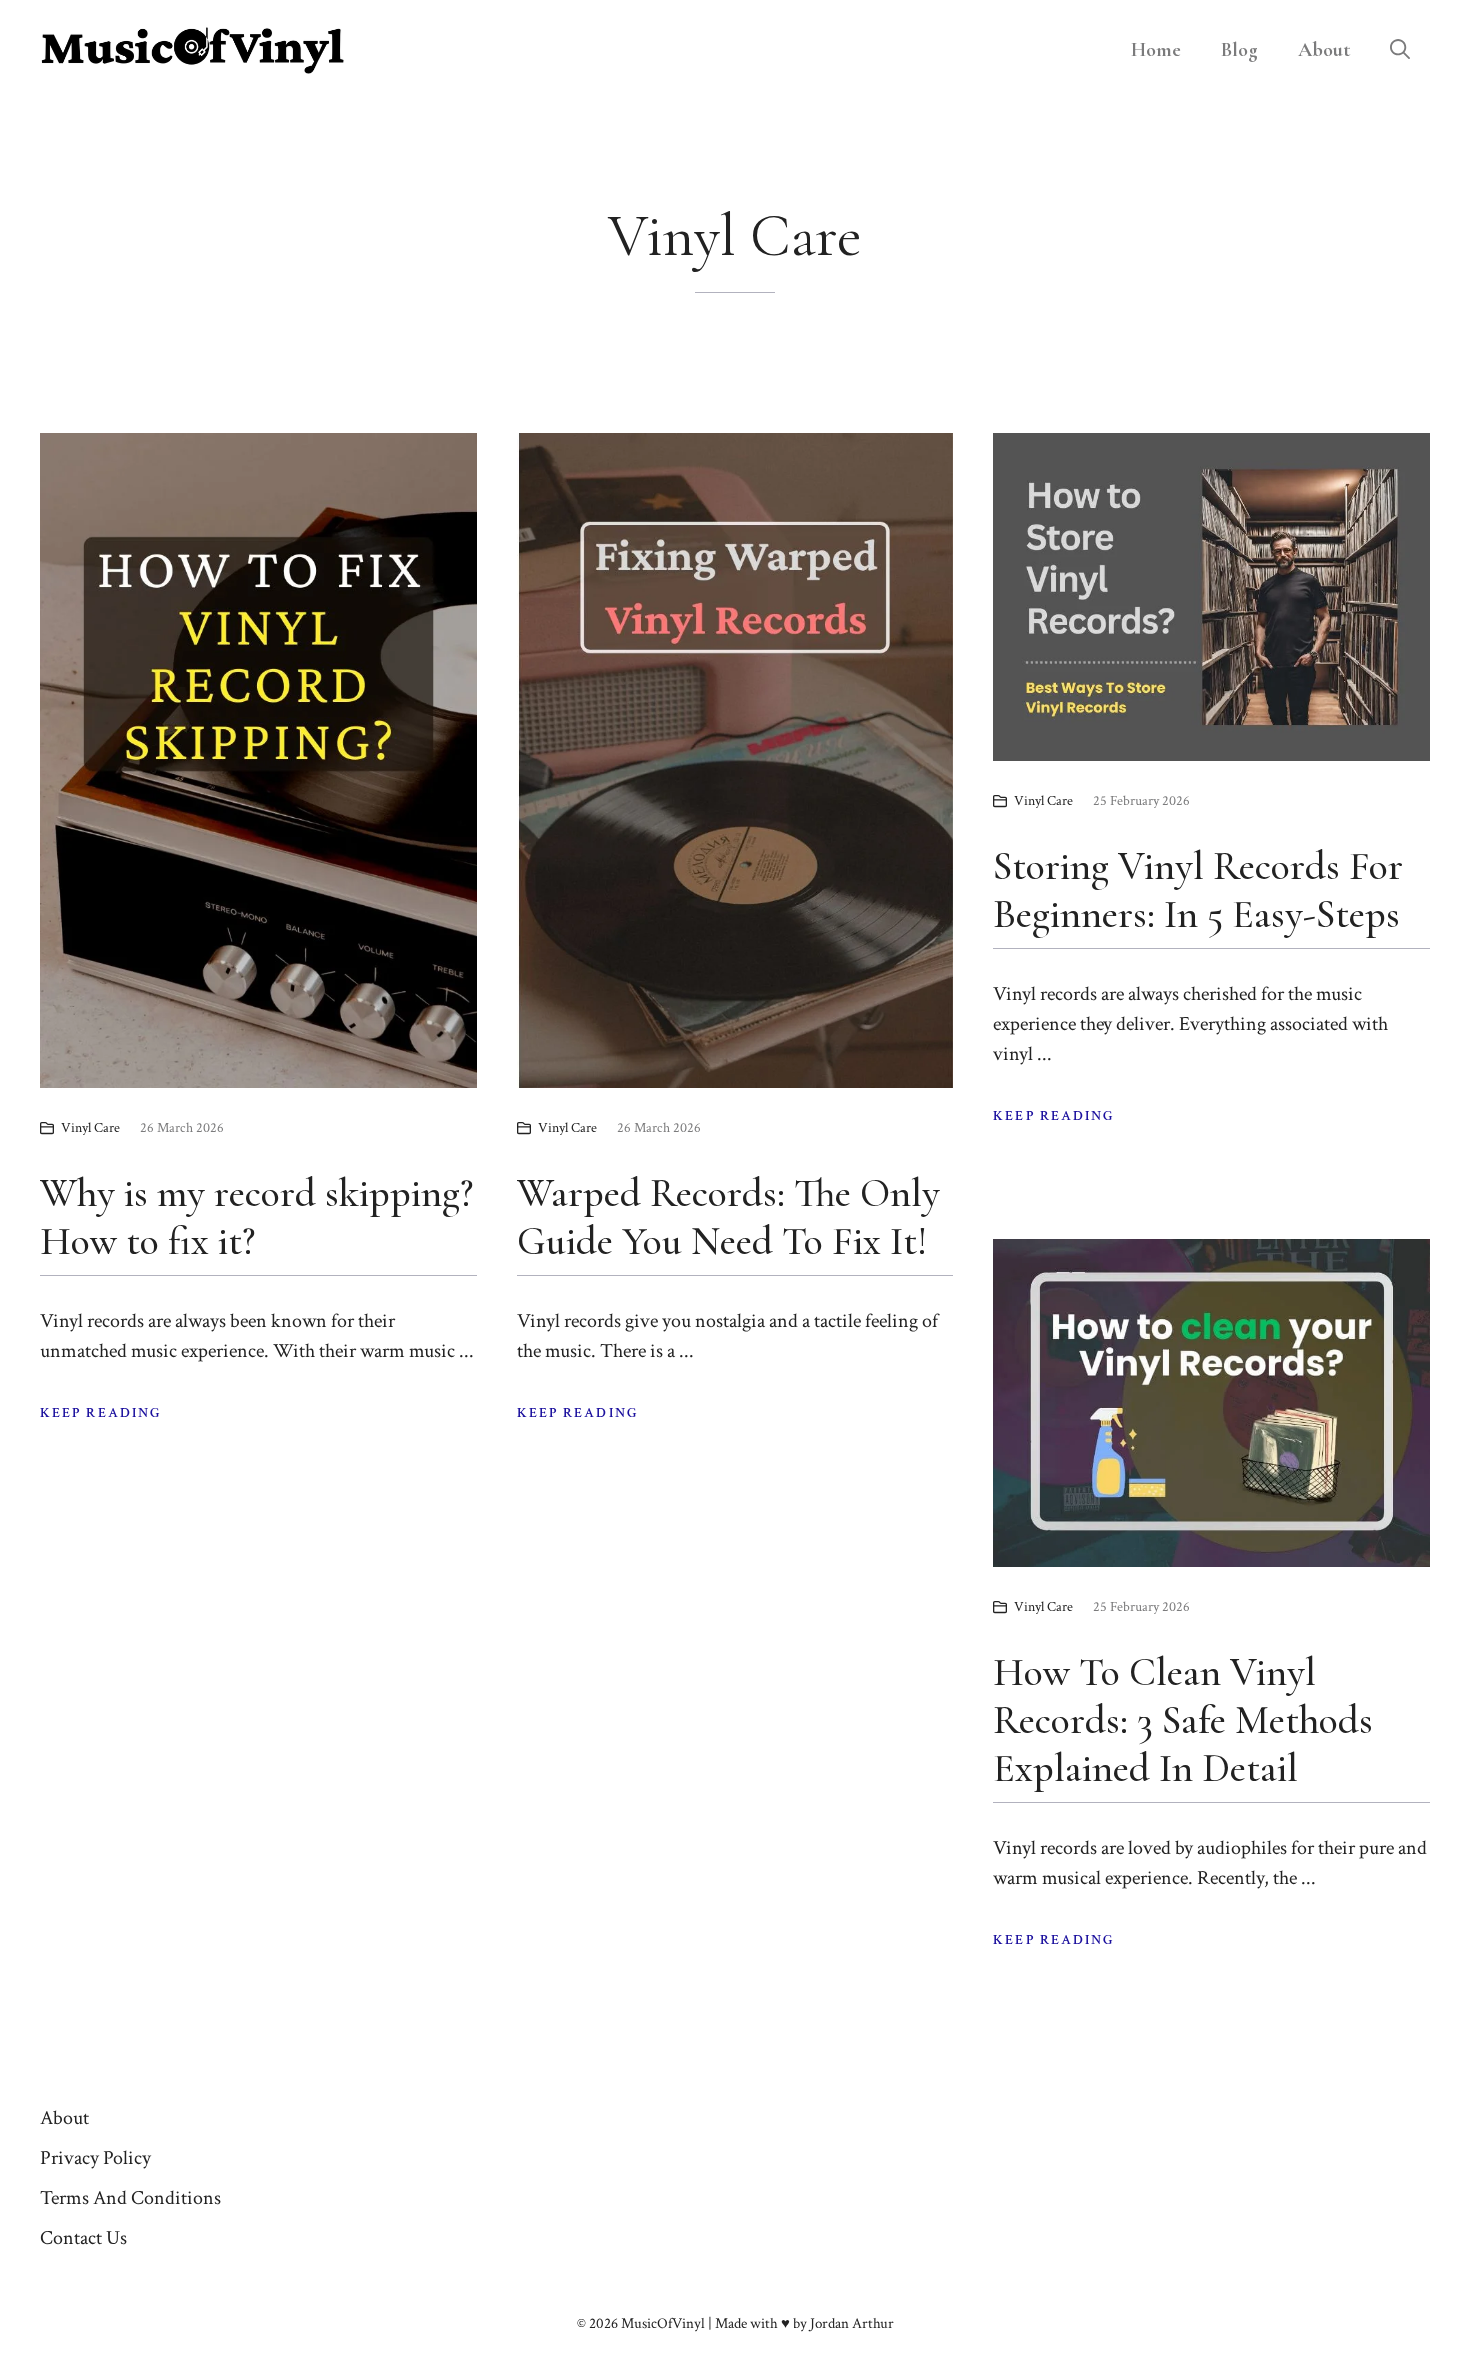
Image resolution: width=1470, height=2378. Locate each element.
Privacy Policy (95, 2158)
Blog (1239, 50)
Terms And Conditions (130, 2198)
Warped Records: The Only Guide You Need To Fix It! (728, 1217)
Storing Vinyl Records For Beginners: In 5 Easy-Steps (1198, 890)
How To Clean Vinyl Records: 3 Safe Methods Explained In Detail (1183, 1720)
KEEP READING (101, 1413)
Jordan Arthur (852, 2323)
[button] (1400, 50)
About (1324, 50)
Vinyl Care (90, 1128)
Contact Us (83, 2238)
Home (1156, 50)
